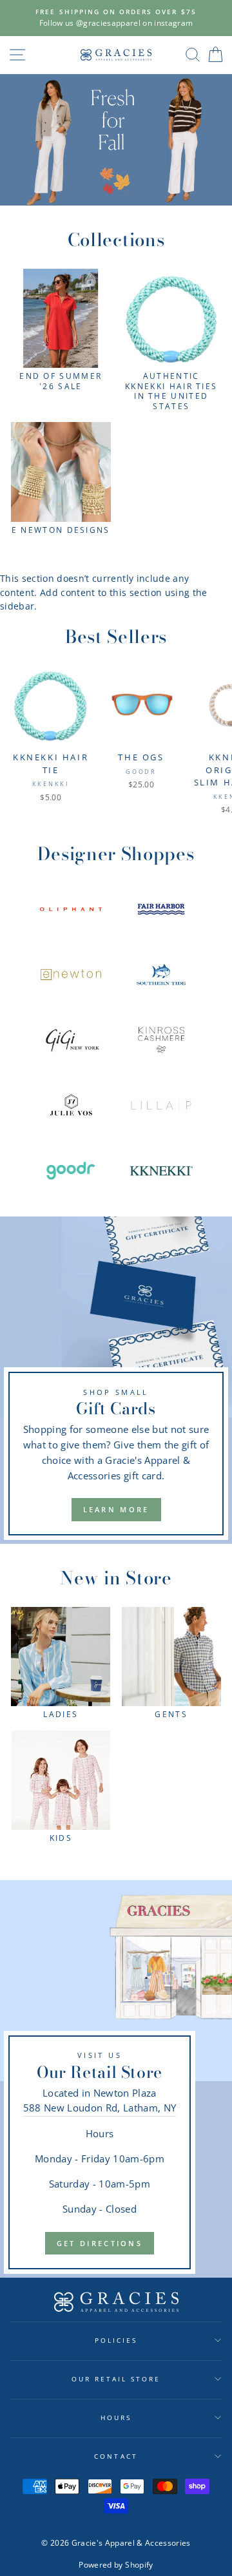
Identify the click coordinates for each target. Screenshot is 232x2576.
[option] (116, 18)
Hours (116, 2417)
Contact (116, 2456)
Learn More (116, 1509)
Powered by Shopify (116, 2565)
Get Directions (100, 2243)
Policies (116, 2340)
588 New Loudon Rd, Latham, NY (100, 2108)
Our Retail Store (116, 2379)
